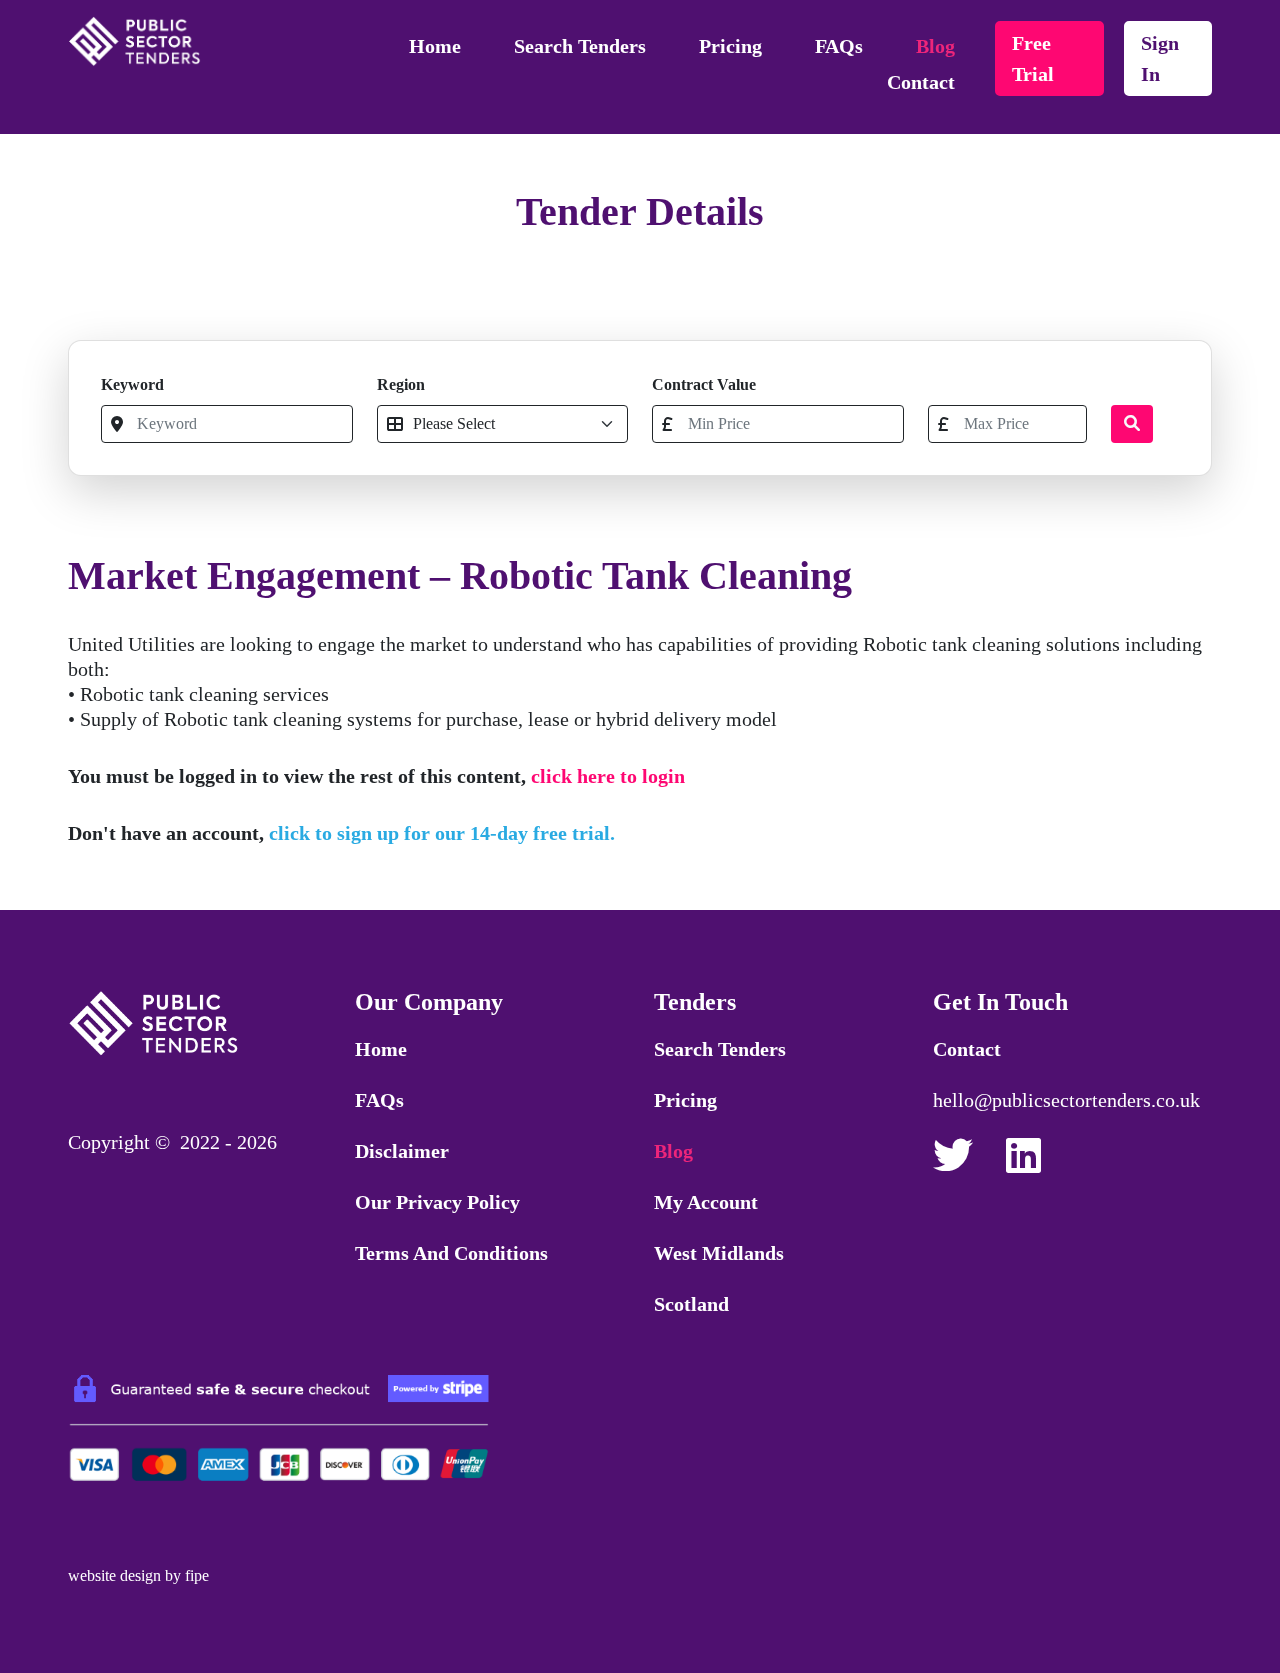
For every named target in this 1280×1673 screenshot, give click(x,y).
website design (114, 1575)
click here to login (608, 776)
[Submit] (1132, 424)
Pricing (730, 46)
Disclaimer (402, 1151)
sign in (1160, 58)
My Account (706, 1202)
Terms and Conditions (451, 1253)
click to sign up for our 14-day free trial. (442, 833)
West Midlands (719, 1253)
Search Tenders (580, 46)
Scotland (691, 1304)
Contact (921, 82)
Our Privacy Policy (437, 1202)
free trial (1033, 58)
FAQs (839, 46)
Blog (935, 46)
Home (435, 46)
